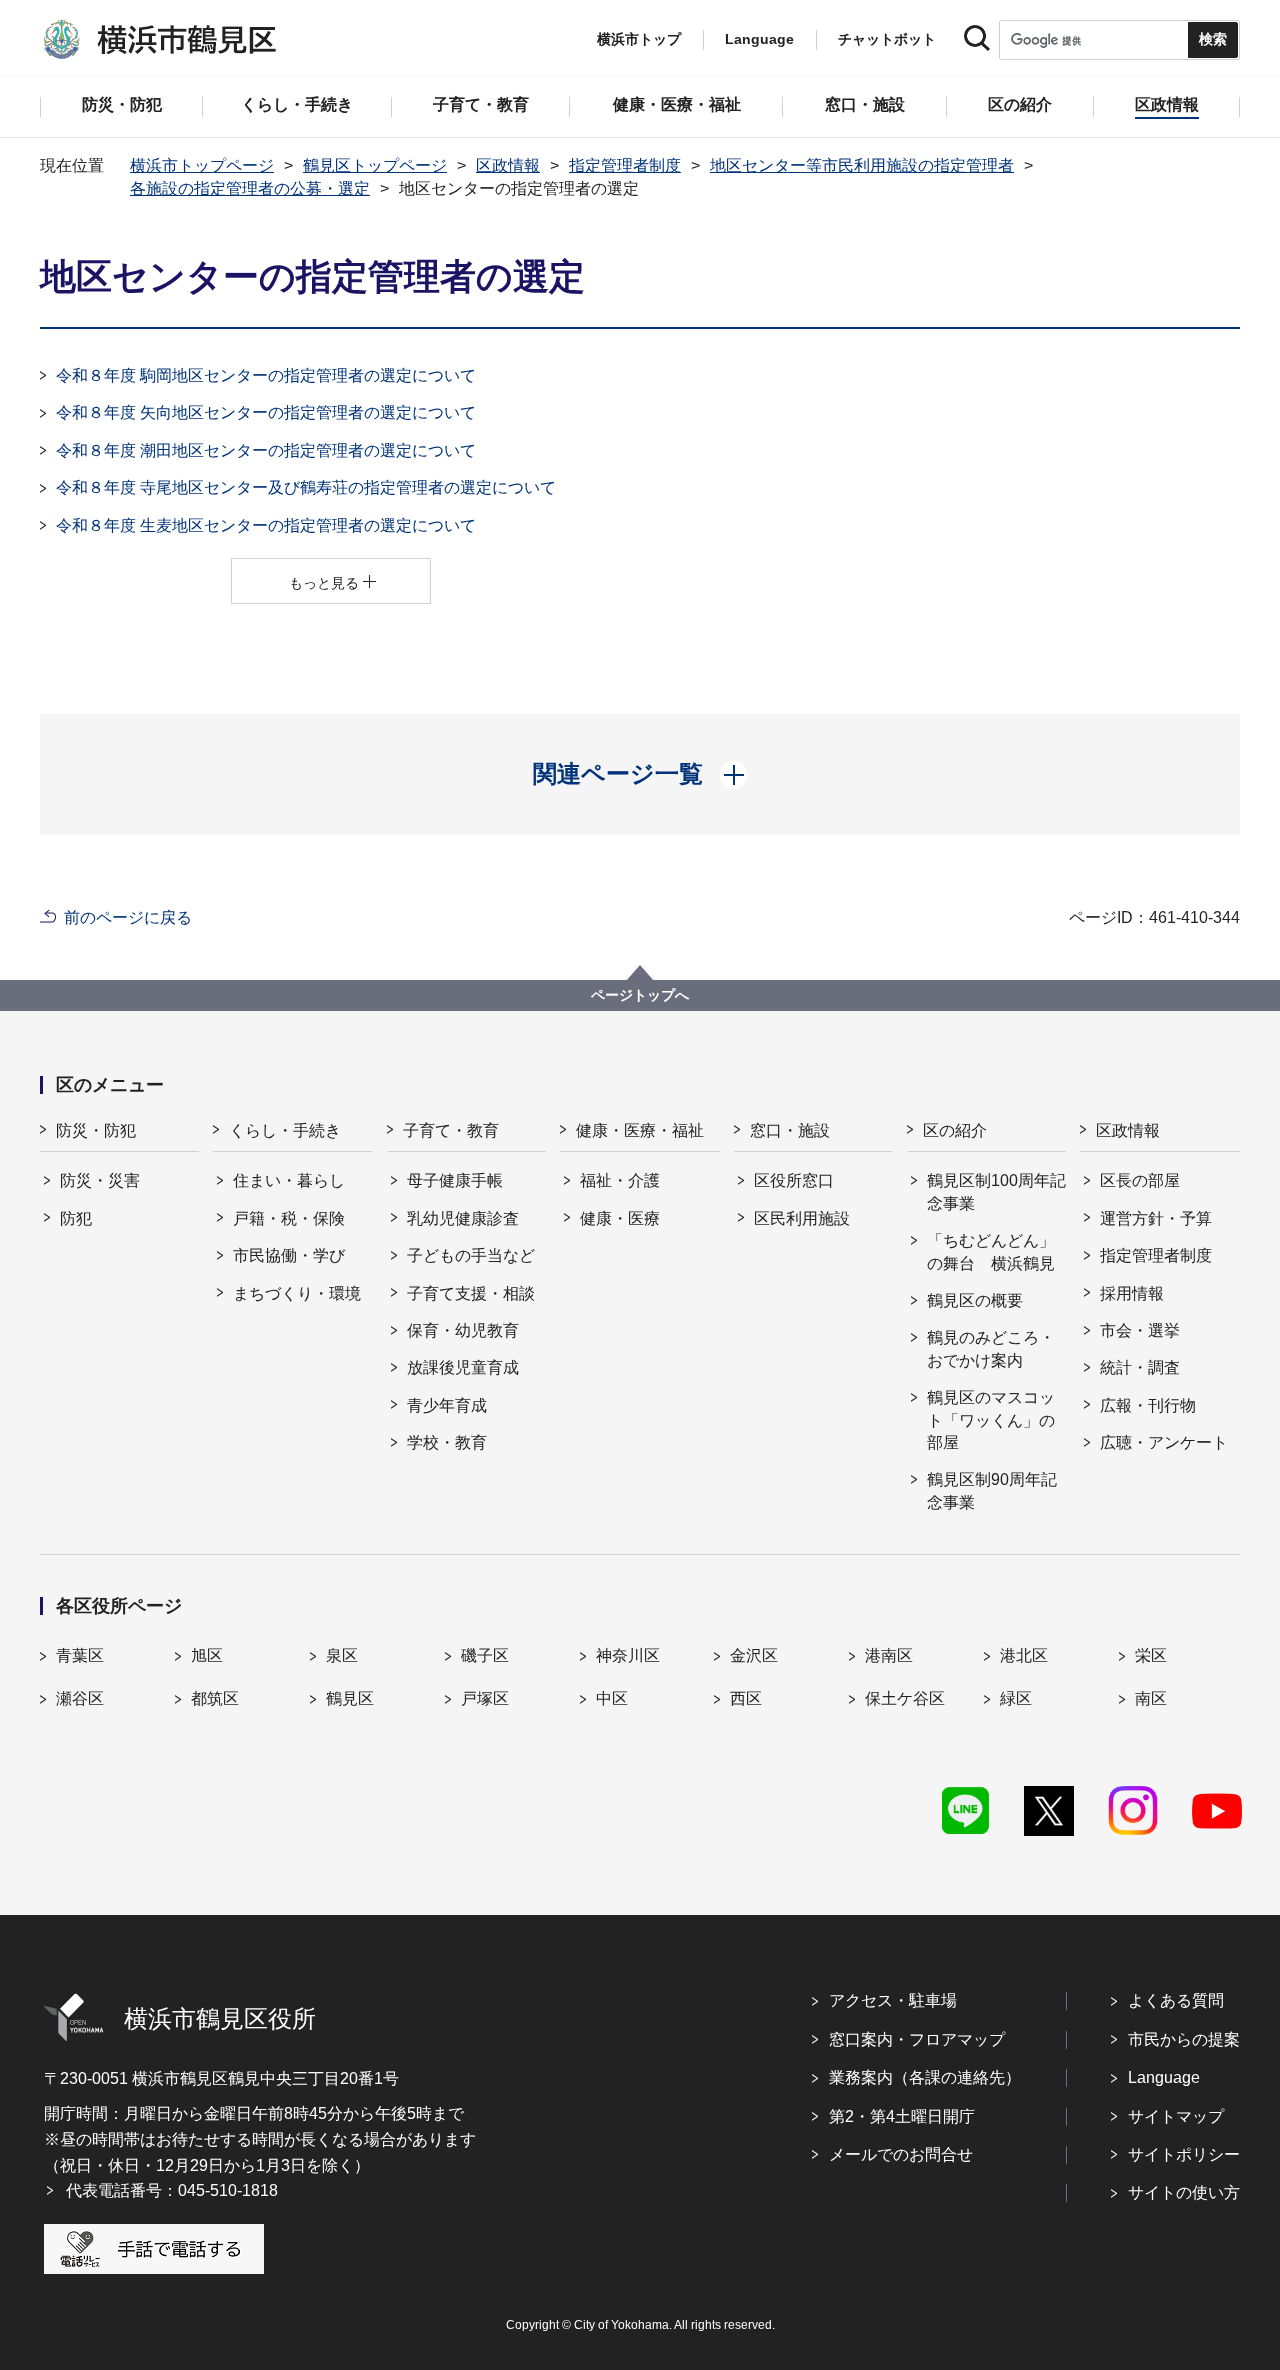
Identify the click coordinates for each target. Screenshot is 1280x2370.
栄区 (1151, 1655)
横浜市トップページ (202, 165)
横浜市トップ (639, 39)
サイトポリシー (1184, 2154)
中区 (612, 1698)
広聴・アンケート (1164, 1442)
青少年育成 (447, 1405)
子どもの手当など (471, 1255)
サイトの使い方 (1184, 2192)
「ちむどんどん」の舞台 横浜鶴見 (991, 1251)
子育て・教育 (451, 1130)
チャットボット (887, 39)
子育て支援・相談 (471, 1293)
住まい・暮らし (289, 1180)
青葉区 (80, 1655)
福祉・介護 (620, 1180)
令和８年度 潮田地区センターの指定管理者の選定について (266, 450)
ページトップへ (640, 995)
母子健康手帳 (455, 1180)
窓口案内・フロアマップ (917, 2039)
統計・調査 (1140, 1367)
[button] (640, 774)
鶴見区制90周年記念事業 (992, 1490)
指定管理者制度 (625, 165)
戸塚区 (485, 1698)
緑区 (1016, 1698)
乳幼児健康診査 (463, 1218)
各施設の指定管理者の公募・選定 (250, 188)
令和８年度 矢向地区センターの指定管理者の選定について (266, 412)
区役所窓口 (794, 1180)
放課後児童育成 (463, 1367)
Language (1164, 2077)
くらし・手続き (285, 1130)
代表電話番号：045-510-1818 (172, 2190)
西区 (746, 1698)
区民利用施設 (802, 1218)
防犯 (76, 1218)
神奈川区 (628, 1655)
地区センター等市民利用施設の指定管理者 (862, 165)
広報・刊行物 (1148, 1405)
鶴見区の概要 (975, 1300)
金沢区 (754, 1655)
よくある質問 (1176, 2000)
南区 (1151, 1698)
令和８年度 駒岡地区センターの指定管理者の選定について (266, 375)
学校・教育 (447, 1442)
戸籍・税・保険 (289, 1218)
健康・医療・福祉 (640, 1130)
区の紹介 (955, 1130)
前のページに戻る (128, 917)
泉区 (342, 1655)
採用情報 (1132, 1293)
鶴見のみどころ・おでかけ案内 (991, 1348)
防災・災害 (100, 1180)
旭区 (207, 1655)
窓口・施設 (790, 1130)
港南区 (889, 1655)
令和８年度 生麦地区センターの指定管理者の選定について (266, 525)
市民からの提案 (1184, 2039)
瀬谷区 (80, 1698)
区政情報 (508, 165)
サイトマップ (1176, 2116)
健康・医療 (620, 1218)
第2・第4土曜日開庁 (902, 2116)
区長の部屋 (1140, 1180)
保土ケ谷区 (905, 1698)
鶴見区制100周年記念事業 (996, 1191)
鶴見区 (350, 1698)
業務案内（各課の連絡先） (925, 2077)
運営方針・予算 (1156, 1218)
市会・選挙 (1140, 1330)
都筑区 (215, 1698)
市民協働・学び (289, 1255)
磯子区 (485, 1655)
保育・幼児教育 (463, 1330)
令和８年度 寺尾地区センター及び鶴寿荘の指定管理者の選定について (306, 487)
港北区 (1024, 1655)
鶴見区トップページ (375, 165)
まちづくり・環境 (297, 1293)
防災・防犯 (96, 1130)
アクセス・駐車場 (893, 2000)
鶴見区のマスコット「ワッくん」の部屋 (991, 1420)
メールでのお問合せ (901, 2154)
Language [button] (759, 39)
